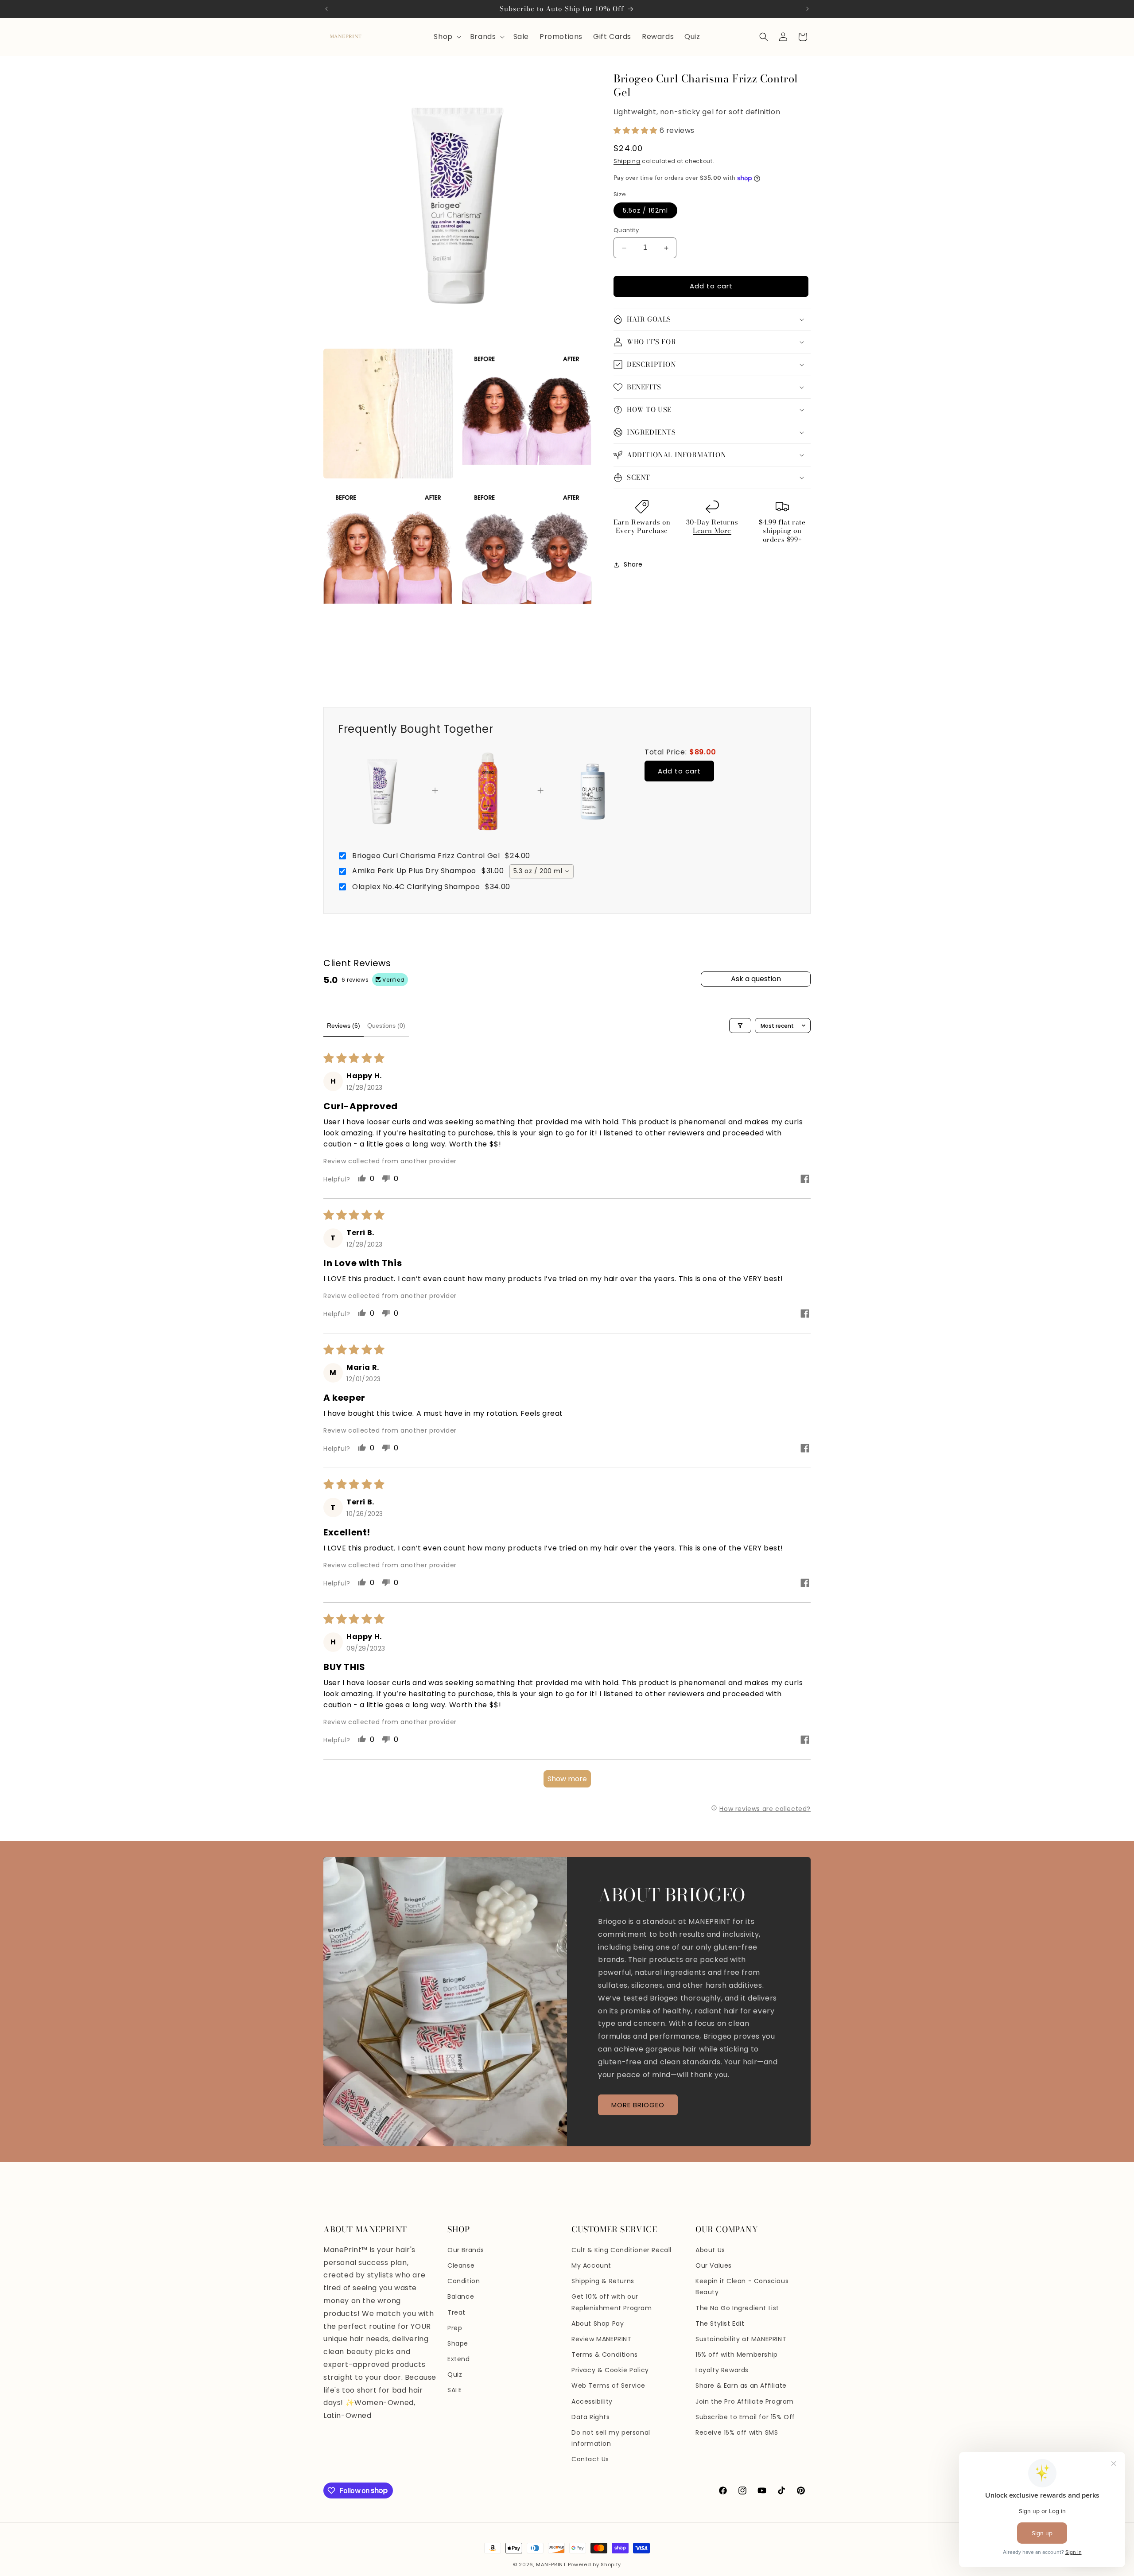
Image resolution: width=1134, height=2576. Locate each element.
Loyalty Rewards (722, 2370)
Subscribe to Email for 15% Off (745, 2417)
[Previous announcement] (326, 9)
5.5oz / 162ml (645, 211)
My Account (591, 2265)
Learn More (712, 531)
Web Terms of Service (608, 2386)
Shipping (627, 161)
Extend (459, 2359)
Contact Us (590, 2459)
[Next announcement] (808, 9)
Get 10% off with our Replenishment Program (612, 2302)
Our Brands (466, 2250)
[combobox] (542, 871)
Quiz (455, 2374)
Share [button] (633, 564)
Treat (456, 2312)
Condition (464, 2281)
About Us (710, 2250)
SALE (454, 2390)
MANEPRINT (551, 2564)
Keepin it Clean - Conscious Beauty (742, 2287)
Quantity (626, 231)
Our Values (714, 2265)
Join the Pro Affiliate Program (745, 2401)
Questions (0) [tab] (386, 1026)
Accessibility (592, 2401)
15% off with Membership (737, 2355)
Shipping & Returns (603, 2281)
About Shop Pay (598, 2323)
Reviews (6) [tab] (344, 1026)
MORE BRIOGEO (638, 2105)
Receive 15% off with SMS (737, 2432)
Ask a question (756, 979)
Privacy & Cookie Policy (610, 2370)
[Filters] (740, 1026)
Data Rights (591, 2417)
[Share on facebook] (805, 1180)
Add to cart (679, 771)
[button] (446, 37)
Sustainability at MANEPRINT (741, 2339)
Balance (461, 2296)
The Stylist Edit (720, 2323)
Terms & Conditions (605, 2355)
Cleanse (461, 2265)
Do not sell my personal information (611, 2438)
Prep (455, 2328)
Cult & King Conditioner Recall (621, 2250)
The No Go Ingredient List (737, 2308)
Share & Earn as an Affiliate (741, 2386)
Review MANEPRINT (602, 2339)
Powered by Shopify (595, 2564)
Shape (458, 2343)
